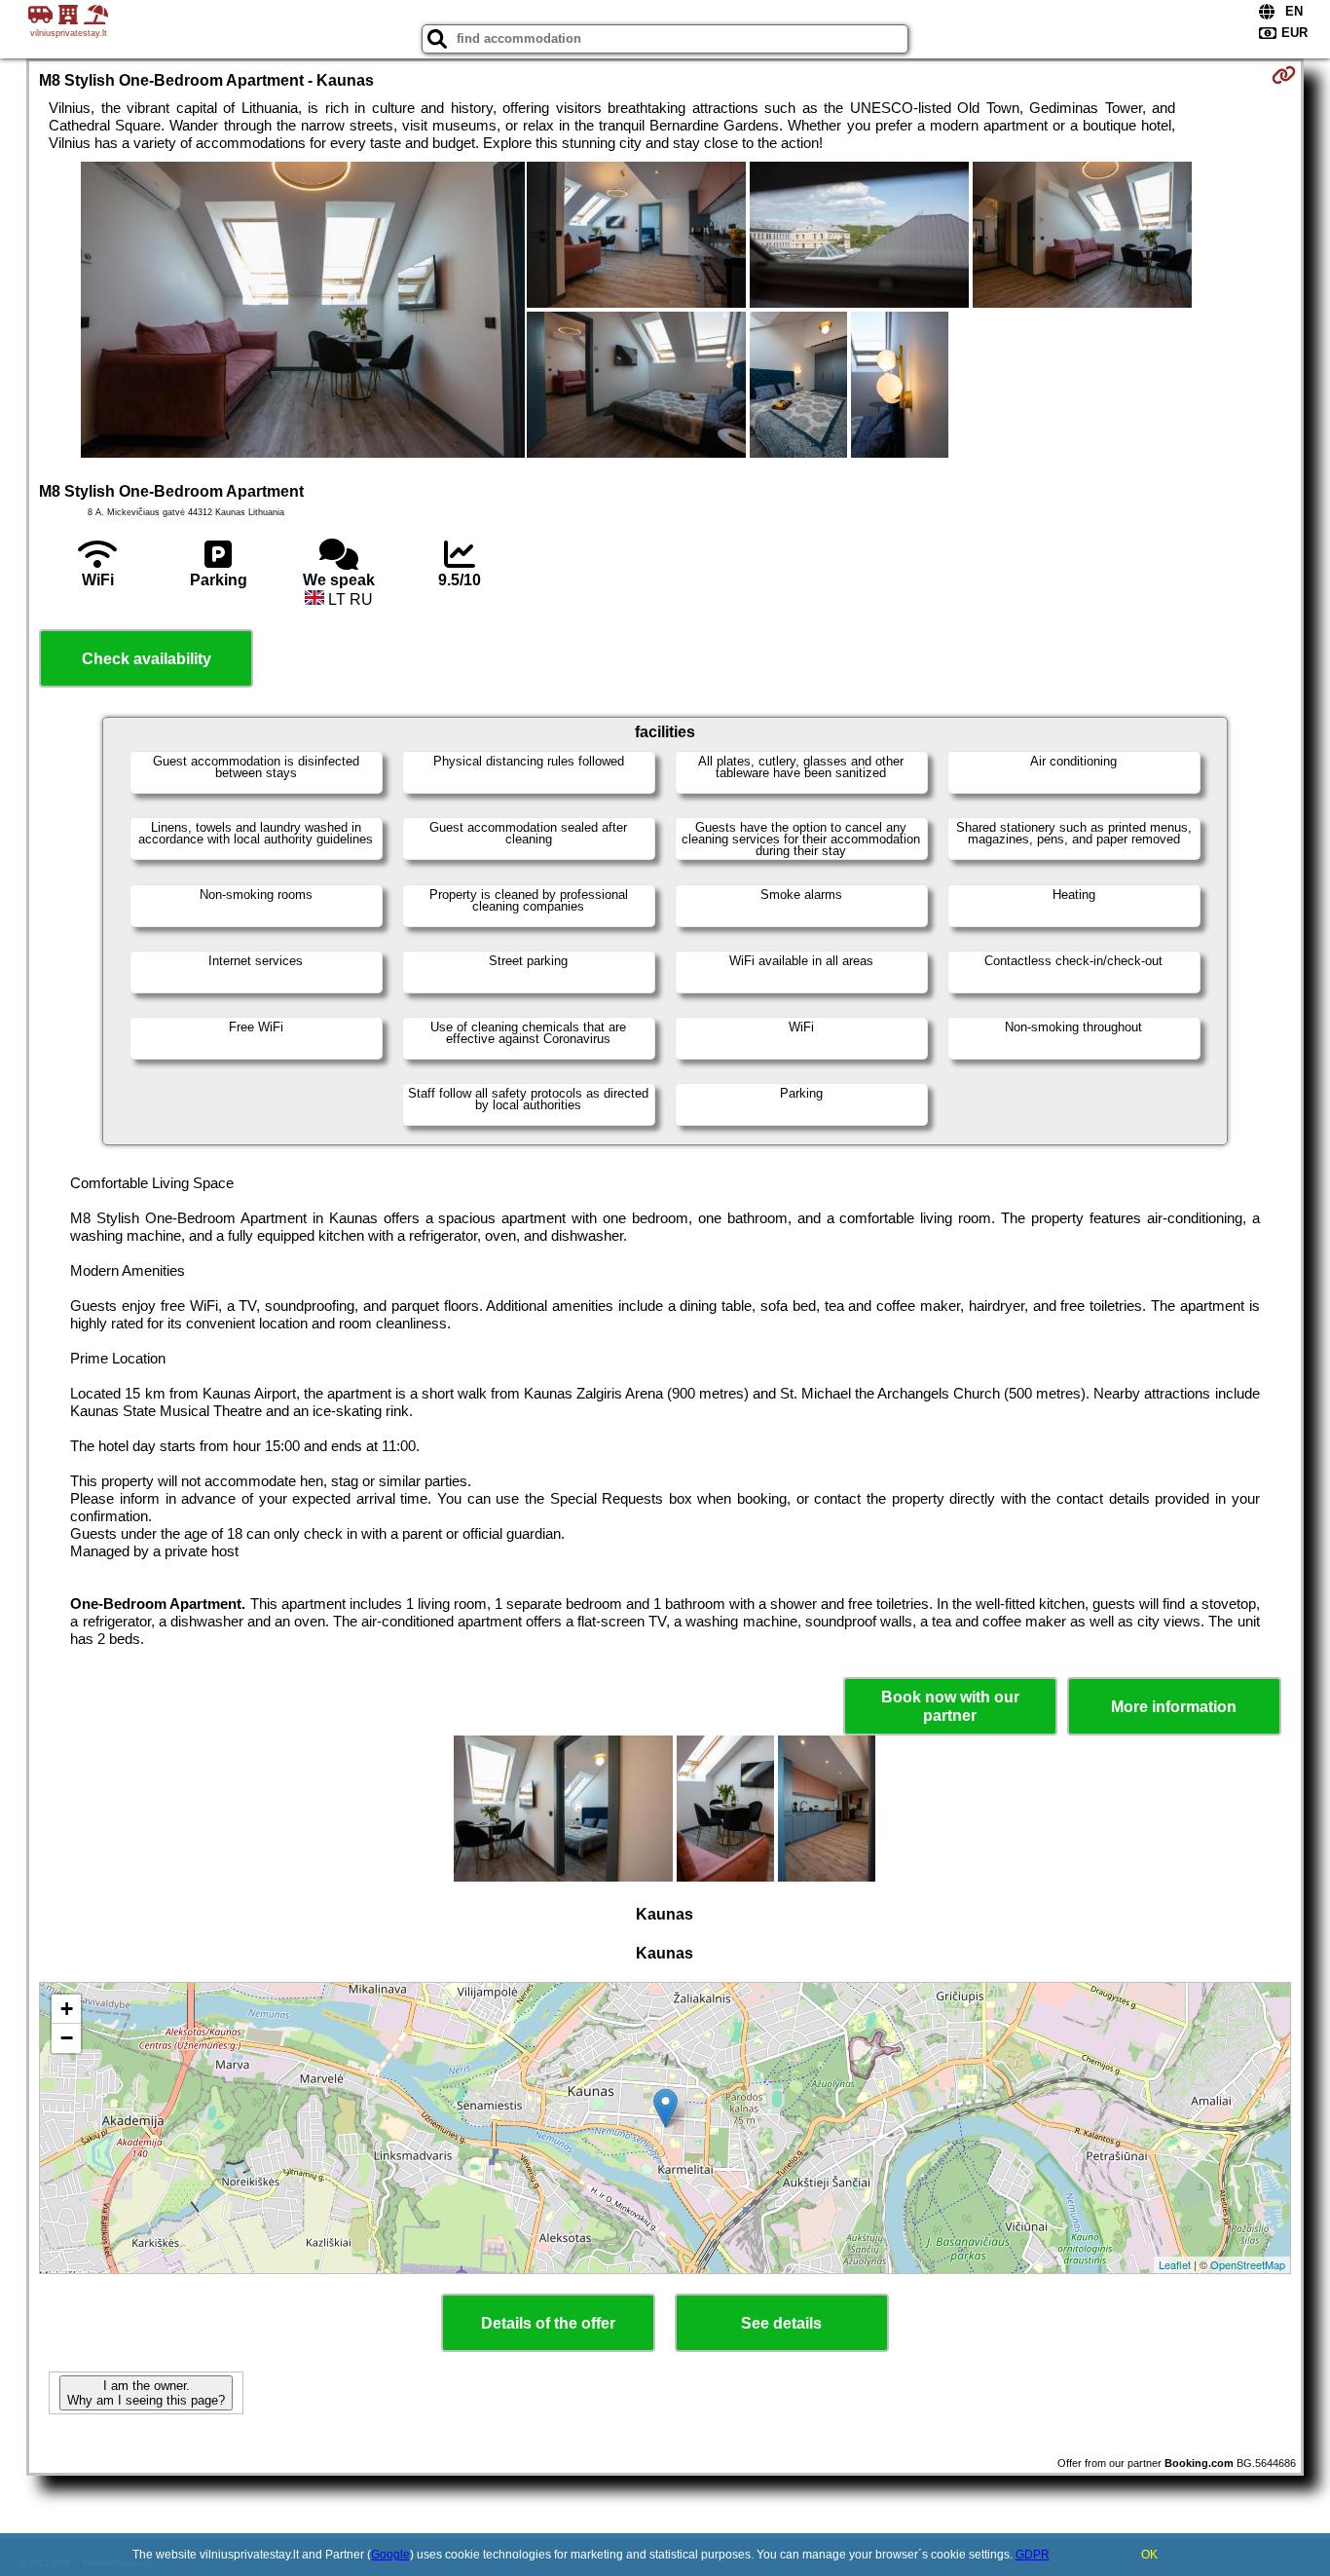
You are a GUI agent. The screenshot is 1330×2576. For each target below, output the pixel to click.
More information (1174, 1707)
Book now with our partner (950, 1706)
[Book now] (1284, 75)
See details (781, 2323)
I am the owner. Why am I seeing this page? (146, 2393)
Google (390, 2555)
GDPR (1033, 2555)
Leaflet (1175, 2264)
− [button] (67, 2038)
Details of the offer (548, 2323)
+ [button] (67, 2009)
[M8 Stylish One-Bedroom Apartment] (303, 312)
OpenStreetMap (1248, 2264)
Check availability (147, 659)
